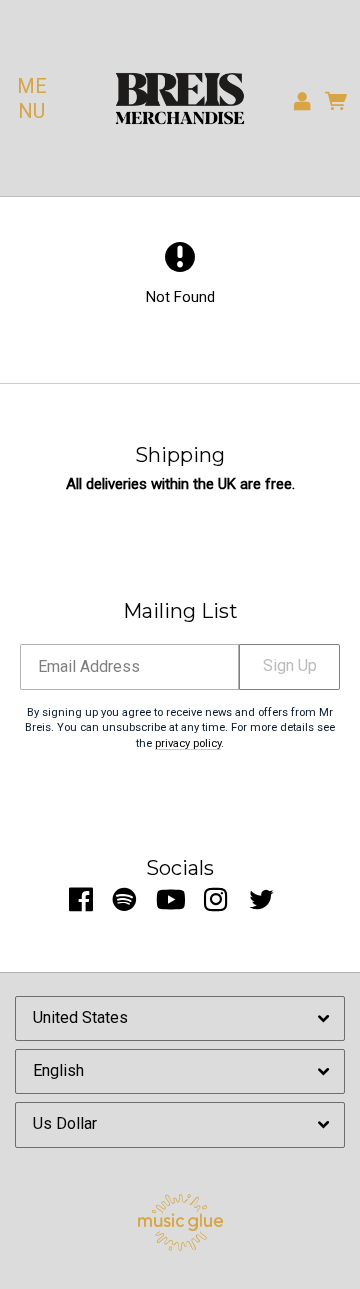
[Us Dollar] (180, 1125)
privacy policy (188, 743)
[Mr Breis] (180, 99)
